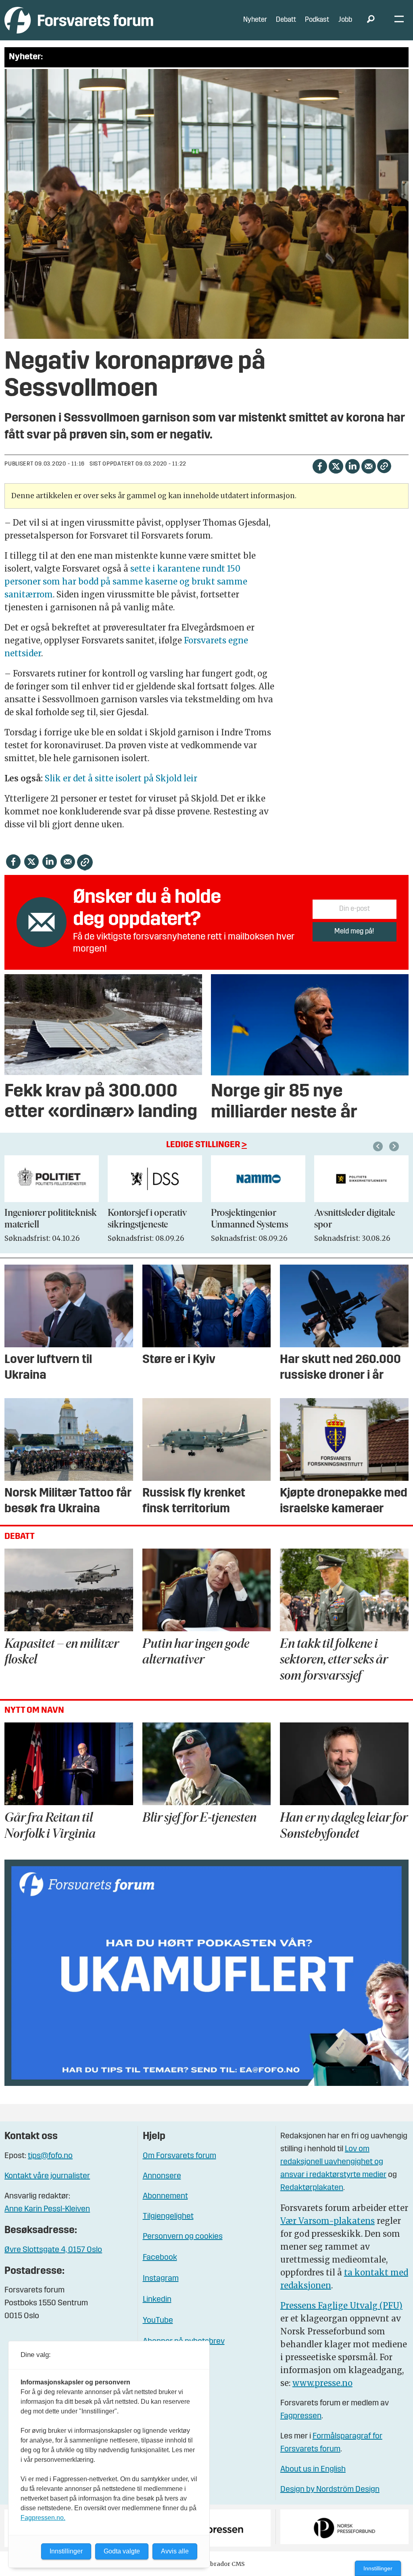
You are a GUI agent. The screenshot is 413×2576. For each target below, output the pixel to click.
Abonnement (165, 2196)
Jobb (345, 20)
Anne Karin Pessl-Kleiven (47, 2209)
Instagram (161, 2279)
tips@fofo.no (50, 2156)
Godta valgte (122, 2551)
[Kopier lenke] (384, 466)
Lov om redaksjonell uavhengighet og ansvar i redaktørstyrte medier (333, 2162)
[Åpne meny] (399, 20)
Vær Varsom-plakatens (327, 2221)
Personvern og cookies (183, 2237)
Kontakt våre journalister (47, 2176)
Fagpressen (301, 2416)
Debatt (286, 20)
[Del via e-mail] (368, 466)
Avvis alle (175, 2551)
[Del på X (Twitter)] (336, 466)
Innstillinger (378, 2568)
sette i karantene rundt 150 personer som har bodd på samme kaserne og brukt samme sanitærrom (126, 581)
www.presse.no (322, 2383)
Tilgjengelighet (168, 2217)
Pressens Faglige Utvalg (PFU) (341, 2306)
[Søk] (371, 20)
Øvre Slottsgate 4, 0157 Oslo (53, 2250)
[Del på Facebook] (320, 466)
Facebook (160, 2258)
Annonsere (162, 2176)
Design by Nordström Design (330, 2490)
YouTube (158, 2321)
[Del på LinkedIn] (352, 466)
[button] (379, 1146)
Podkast (317, 20)
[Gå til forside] (79, 20)
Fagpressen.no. (43, 2518)
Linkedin (157, 2300)
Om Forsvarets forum (179, 2156)
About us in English (313, 2470)
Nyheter (255, 20)
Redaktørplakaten (312, 2188)
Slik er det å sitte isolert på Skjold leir (121, 778)
